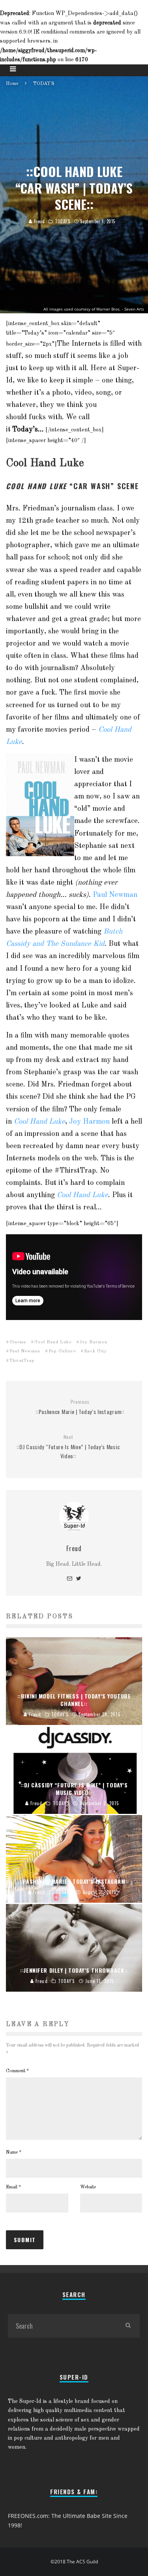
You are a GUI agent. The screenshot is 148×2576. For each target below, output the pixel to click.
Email (13, 2187)
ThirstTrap (22, 1361)
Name (14, 2152)
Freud (38, 221)
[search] (128, 2326)
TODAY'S (63, 221)
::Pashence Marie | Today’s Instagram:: (80, 1407)
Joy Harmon (89, 1122)
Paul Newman (115, 895)
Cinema (18, 1342)
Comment (17, 2071)
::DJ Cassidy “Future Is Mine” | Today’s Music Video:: (68, 1447)
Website (88, 2187)
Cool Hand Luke (39, 1122)
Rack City (96, 1351)
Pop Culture (62, 1351)
